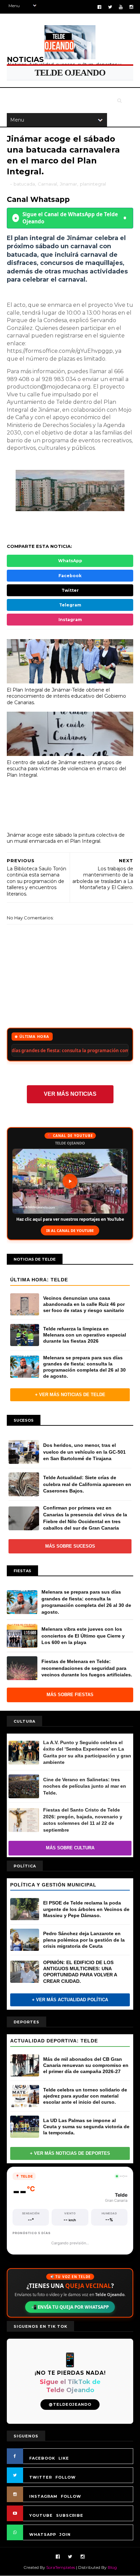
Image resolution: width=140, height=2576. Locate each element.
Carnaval (47, 184)
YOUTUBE (41, 2515)
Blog (112, 2567)
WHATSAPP (43, 2534)
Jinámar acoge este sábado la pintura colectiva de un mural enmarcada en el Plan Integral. (66, 838)
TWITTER (41, 2477)
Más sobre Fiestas (70, 1695)
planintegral (93, 184)
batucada (24, 184)
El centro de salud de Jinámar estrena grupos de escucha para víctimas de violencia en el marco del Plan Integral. (66, 769)
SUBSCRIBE (70, 2515)
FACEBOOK (42, 2458)
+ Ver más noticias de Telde (70, 1395)
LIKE (64, 2458)
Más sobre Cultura (70, 1848)
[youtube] (121, 7)
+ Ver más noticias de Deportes (70, 2153)
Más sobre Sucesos (70, 1546)
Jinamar (68, 184)
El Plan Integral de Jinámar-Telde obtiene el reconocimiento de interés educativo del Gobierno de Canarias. (66, 696)
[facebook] (99, 7)
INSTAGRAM (43, 2496)
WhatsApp (70, 561)
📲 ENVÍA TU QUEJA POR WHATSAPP (70, 2307)
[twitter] (110, 7)
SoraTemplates (61, 2567)
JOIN (65, 2534)
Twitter (70, 590)
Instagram (70, 620)
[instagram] (131, 7)
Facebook (70, 576)
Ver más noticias (70, 1094)
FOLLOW (66, 2477)
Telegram (70, 605)
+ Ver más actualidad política (70, 2000)
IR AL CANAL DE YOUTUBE (70, 1230)
